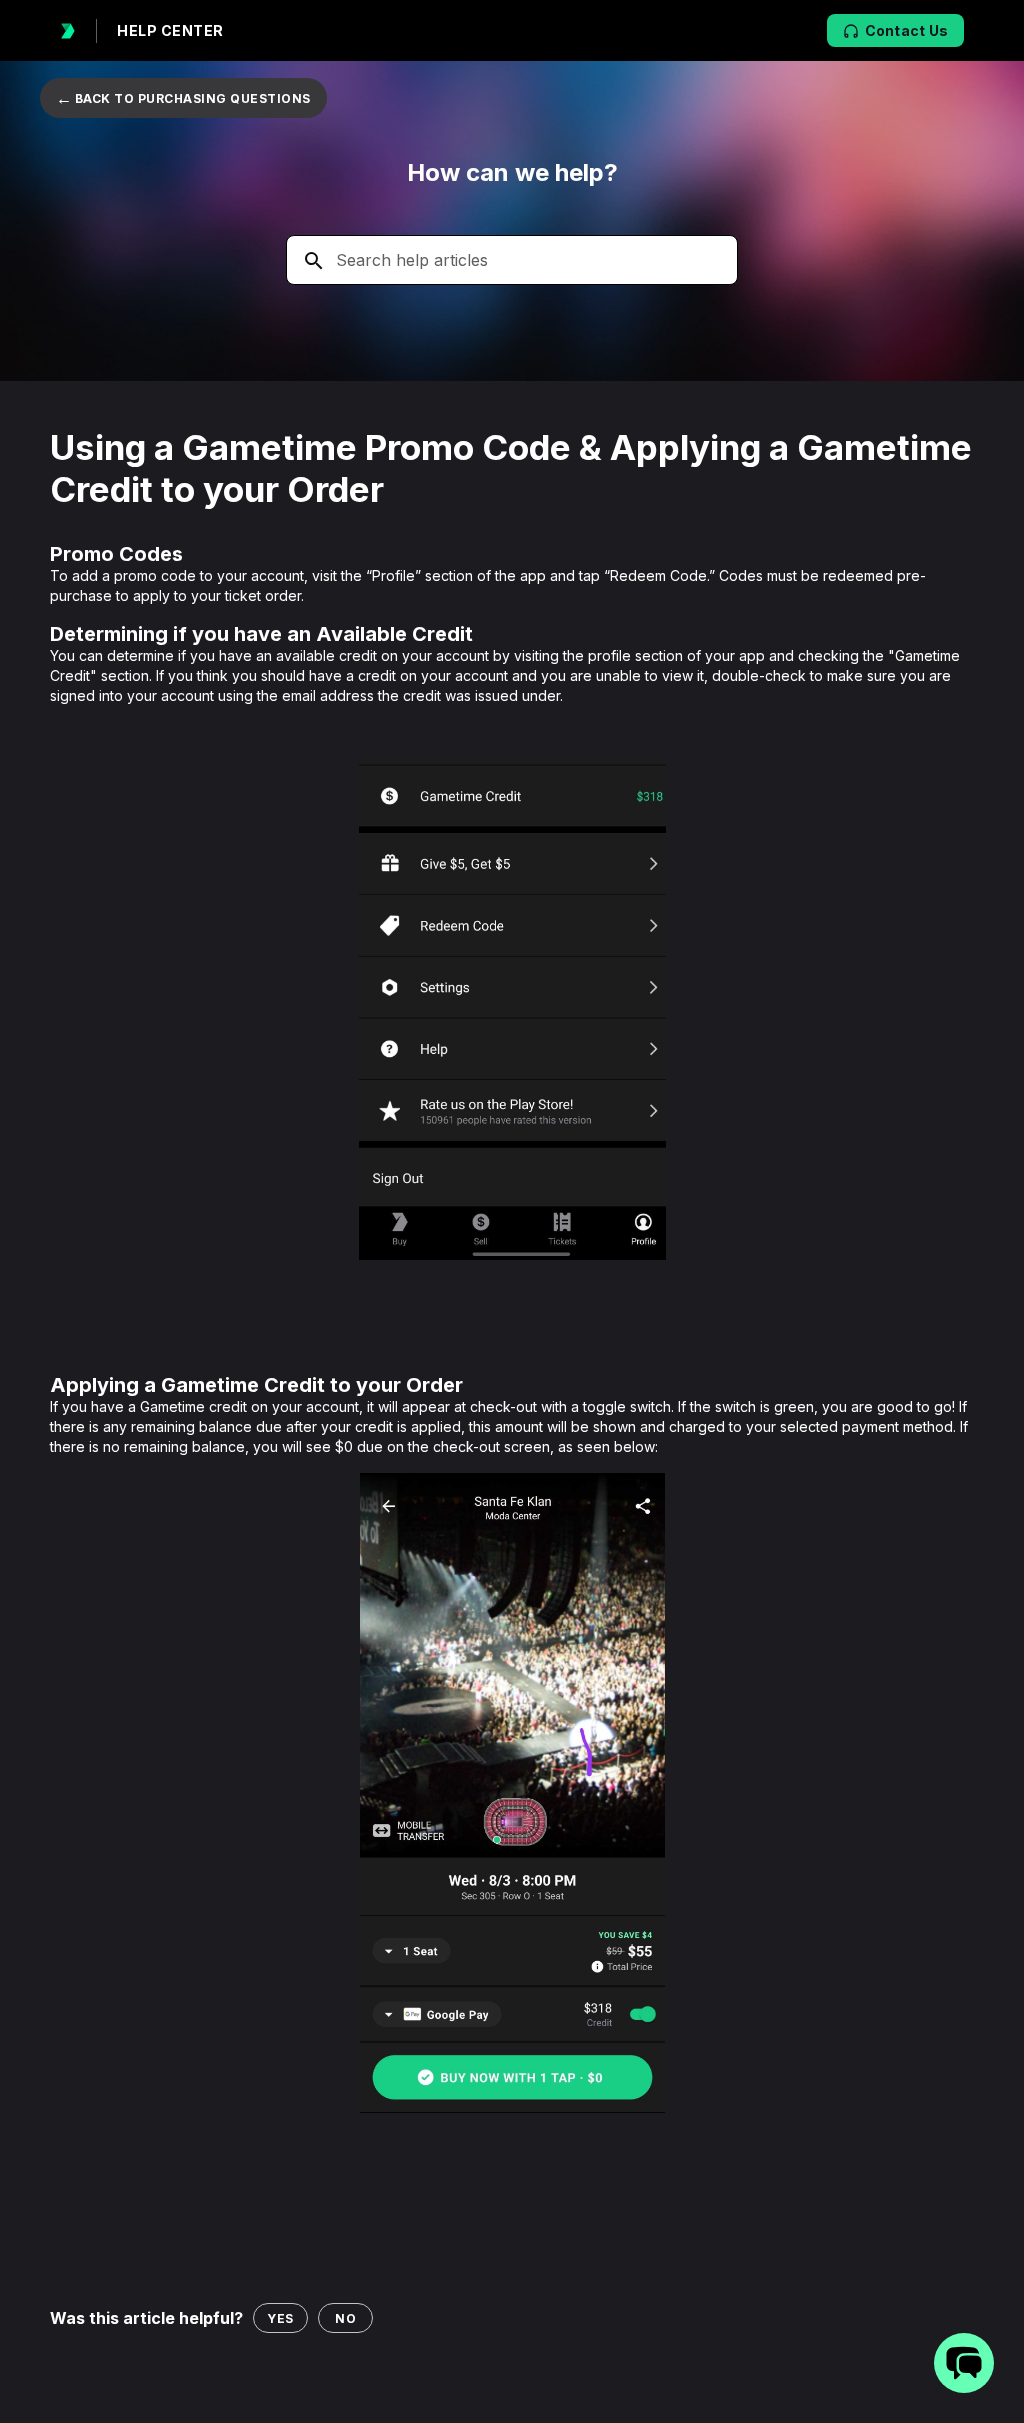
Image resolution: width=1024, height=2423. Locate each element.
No (345, 2318)
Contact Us (907, 30)
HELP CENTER (170, 30)
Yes (280, 2318)
